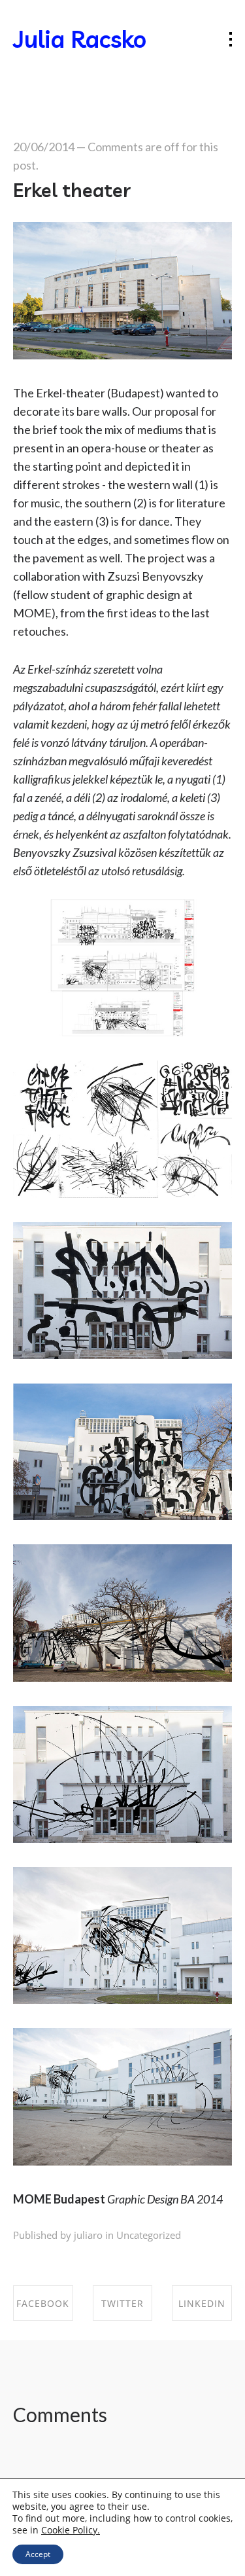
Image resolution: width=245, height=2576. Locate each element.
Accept (38, 2554)
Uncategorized (149, 2235)
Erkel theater (72, 190)
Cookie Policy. (71, 2530)
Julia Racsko (80, 39)
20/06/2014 (44, 147)
